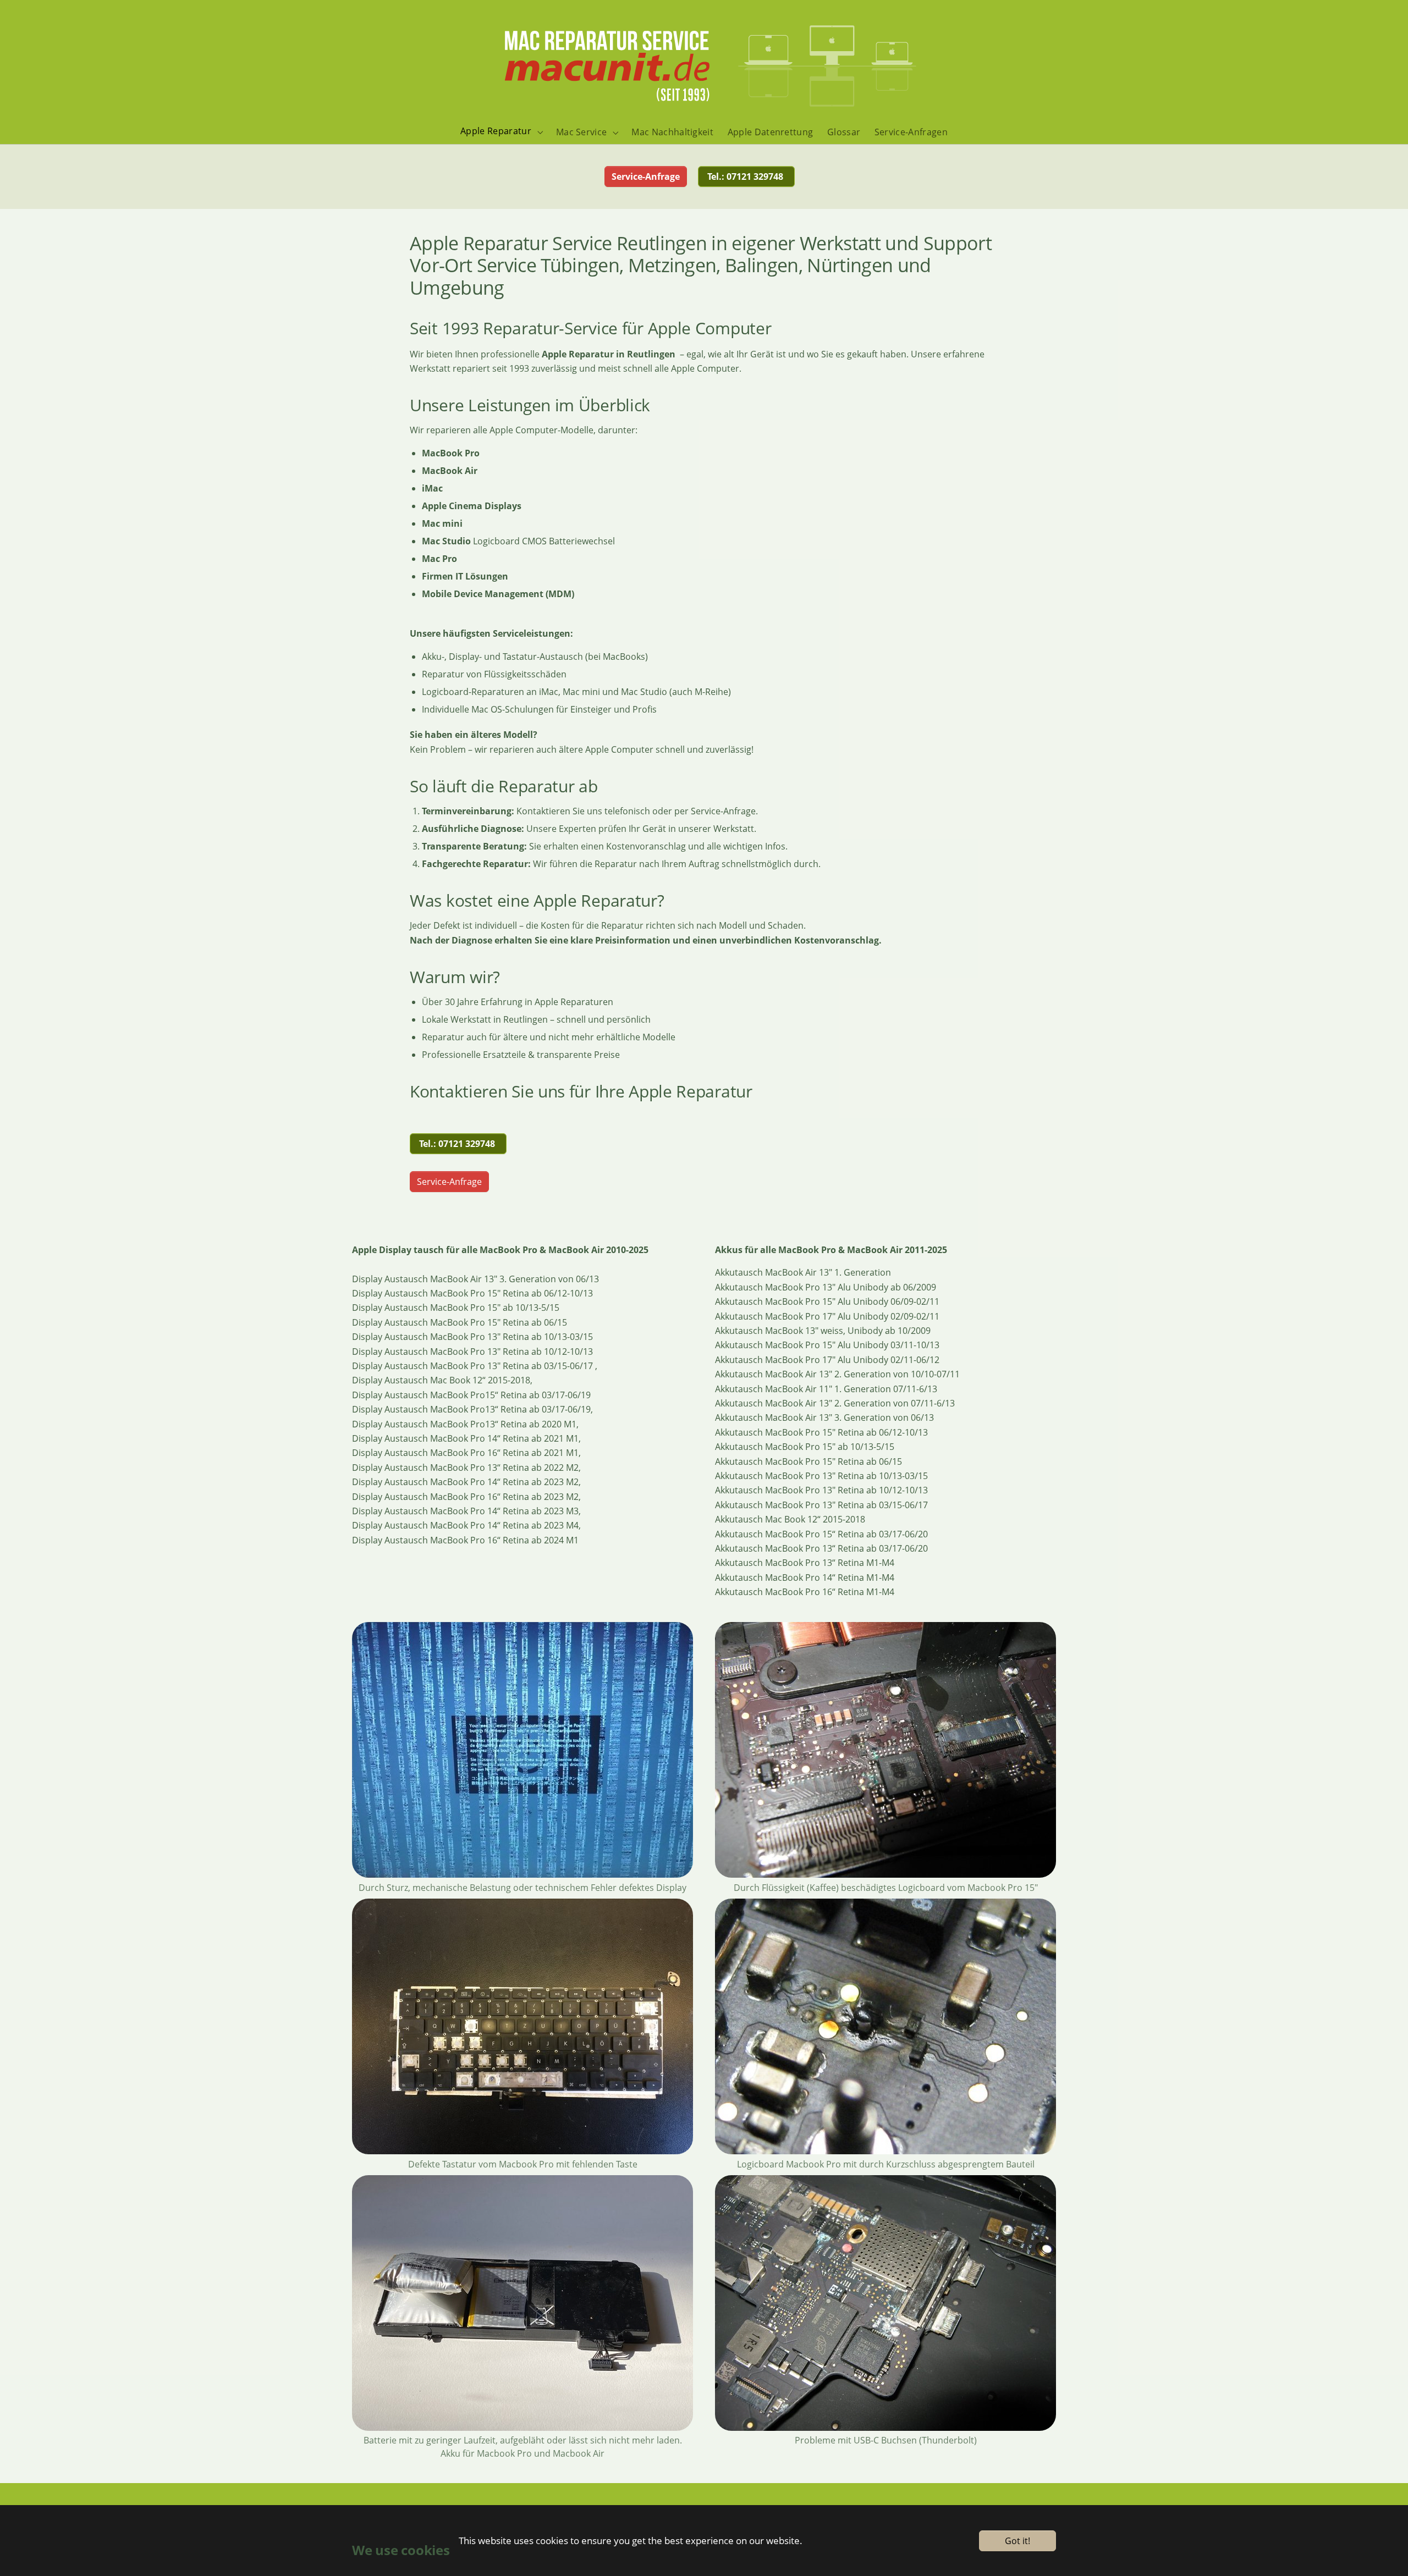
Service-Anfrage (449, 1182)
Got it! (1018, 2541)
